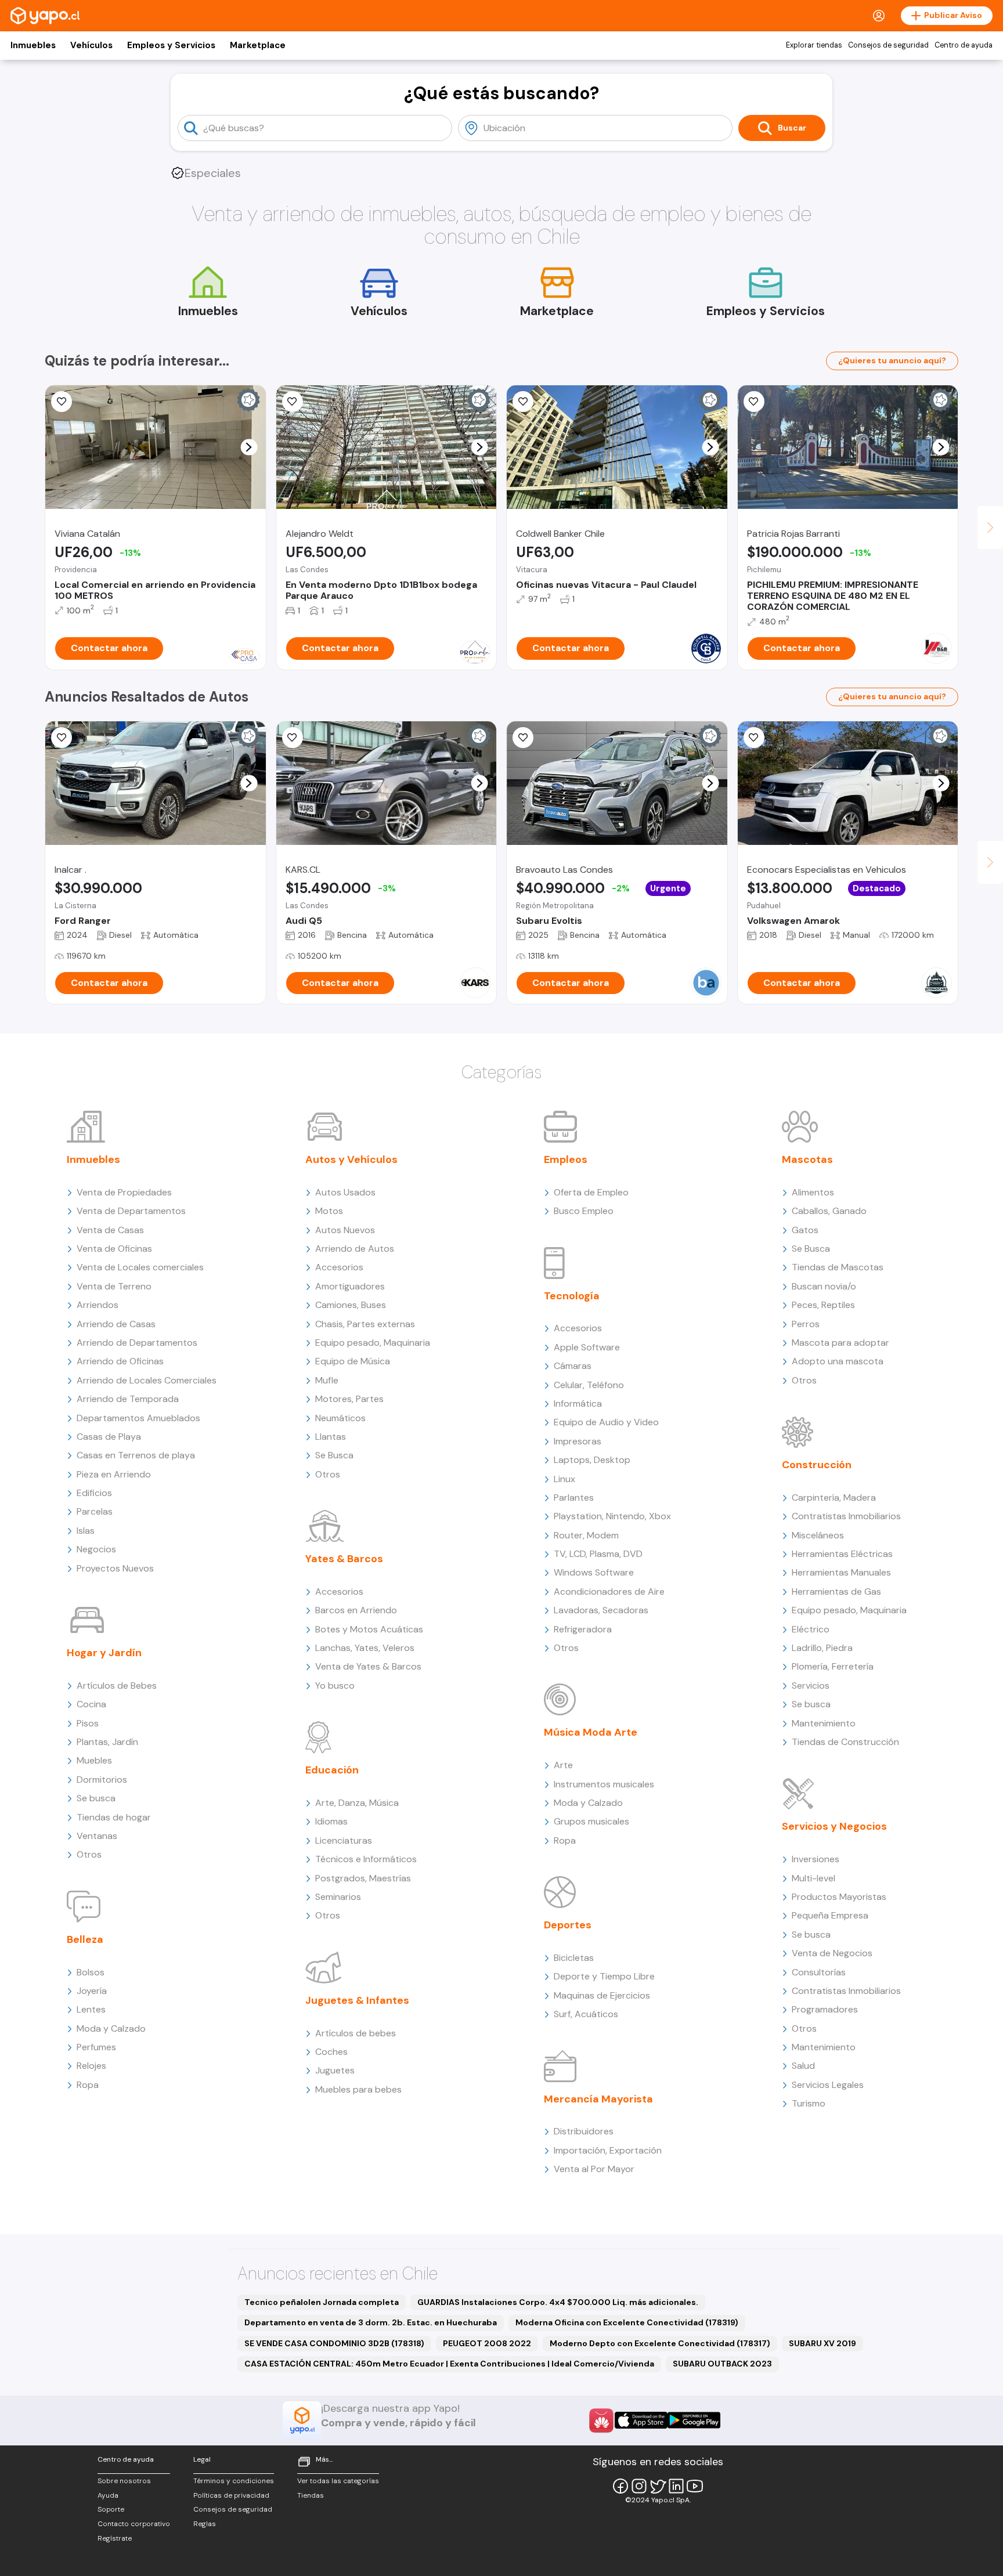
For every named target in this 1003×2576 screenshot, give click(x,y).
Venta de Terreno (114, 1286)
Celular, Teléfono (589, 1385)
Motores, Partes (349, 1399)
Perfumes (96, 2047)
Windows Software (594, 1572)
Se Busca (334, 1455)
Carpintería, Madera (834, 1497)
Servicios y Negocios (834, 1826)
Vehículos (91, 45)
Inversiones (816, 1859)
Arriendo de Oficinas (120, 1361)
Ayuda (108, 2495)
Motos (329, 1211)
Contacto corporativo (134, 2524)
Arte (563, 1765)
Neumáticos (340, 1418)
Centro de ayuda (964, 45)
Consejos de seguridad (888, 45)
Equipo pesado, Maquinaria (373, 1343)
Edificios (94, 1493)
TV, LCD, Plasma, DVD (598, 1554)
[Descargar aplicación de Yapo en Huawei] (601, 2420)
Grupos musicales (591, 1821)
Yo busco (335, 1686)
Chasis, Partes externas (365, 1324)
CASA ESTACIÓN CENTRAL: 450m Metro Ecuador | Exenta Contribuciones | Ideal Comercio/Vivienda (449, 2364)
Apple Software (587, 1347)
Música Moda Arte (591, 1732)
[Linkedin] (676, 2486)
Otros (89, 1854)
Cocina (91, 1704)
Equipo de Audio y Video (606, 1422)
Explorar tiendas (814, 45)
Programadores (825, 2009)
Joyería (92, 1991)
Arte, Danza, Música (357, 1803)
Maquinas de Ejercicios (602, 1995)
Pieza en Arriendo (114, 1474)
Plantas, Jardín (107, 1742)
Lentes (91, 2009)
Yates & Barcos (344, 1559)
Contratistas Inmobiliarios (846, 1516)
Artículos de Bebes (117, 1686)
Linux (564, 1479)
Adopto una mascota (838, 1361)
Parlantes (574, 1497)
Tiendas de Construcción (845, 1742)
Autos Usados (345, 1192)
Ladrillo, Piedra (822, 1648)
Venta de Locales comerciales (140, 1267)
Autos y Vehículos (351, 1159)
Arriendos (98, 1305)
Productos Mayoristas (839, 1897)
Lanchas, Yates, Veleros (365, 1648)
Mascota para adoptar (840, 1343)
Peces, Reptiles (823, 1305)
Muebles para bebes (358, 2089)
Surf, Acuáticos (586, 2014)
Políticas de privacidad (231, 2495)
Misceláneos (818, 1535)
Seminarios (338, 1897)
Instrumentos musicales (604, 1784)
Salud (803, 2066)
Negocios (96, 1549)
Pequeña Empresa (830, 1915)
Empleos (566, 1159)
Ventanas (97, 1836)
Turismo (809, 2103)
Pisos (88, 1723)
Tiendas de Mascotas (838, 1267)
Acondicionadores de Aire (609, 1592)
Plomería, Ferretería (833, 1666)
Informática (578, 1403)
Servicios (811, 1686)
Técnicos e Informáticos (366, 1859)
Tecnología (572, 1296)
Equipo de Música (353, 1361)
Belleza (85, 1939)
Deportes (568, 1925)
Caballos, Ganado (829, 1211)
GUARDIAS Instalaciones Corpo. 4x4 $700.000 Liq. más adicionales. (558, 2302)
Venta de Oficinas (114, 1249)
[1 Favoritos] (293, 402)
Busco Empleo (584, 1211)
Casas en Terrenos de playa (136, 1455)
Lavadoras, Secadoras (601, 1610)
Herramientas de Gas (836, 1592)
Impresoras (578, 1441)
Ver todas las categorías (338, 2481)
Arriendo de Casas (116, 1324)
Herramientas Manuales (841, 1572)
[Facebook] (620, 2486)
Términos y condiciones (234, 2481)
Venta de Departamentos (131, 1211)
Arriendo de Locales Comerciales (147, 1380)
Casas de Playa (109, 1437)
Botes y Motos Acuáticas (369, 1629)
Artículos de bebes (356, 2033)
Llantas (331, 1437)
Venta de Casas (110, 1230)
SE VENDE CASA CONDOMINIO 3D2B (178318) (334, 2343)
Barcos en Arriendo (356, 1610)
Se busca (96, 1798)
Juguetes (335, 2070)
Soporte (111, 2509)
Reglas (205, 2524)
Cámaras (573, 1366)
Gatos (805, 1230)
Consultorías (819, 1972)
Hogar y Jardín (104, 1653)
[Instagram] (639, 2486)
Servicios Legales (828, 2085)
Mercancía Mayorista (598, 2099)
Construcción (817, 1465)
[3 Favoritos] (293, 738)
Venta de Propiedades (124, 1192)
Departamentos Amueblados (138, 1418)
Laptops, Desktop (592, 1460)
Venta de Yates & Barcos (368, 1666)
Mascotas (807, 1159)
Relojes (91, 2066)
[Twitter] (658, 2486)
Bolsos (91, 1972)
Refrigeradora (583, 1629)
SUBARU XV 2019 (822, 2343)
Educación (332, 1770)
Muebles (94, 1760)
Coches (331, 2052)
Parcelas (95, 1511)
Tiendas (311, 2495)
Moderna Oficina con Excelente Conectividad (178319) (627, 2322)
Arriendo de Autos (355, 1249)
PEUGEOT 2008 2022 (487, 2343)
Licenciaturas (344, 1840)
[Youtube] (695, 2486)
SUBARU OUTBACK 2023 (722, 2364)
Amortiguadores (350, 1286)
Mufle (327, 1380)
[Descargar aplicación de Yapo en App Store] (641, 2420)
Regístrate (115, 2538)
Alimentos (813, 1192)
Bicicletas (574, 1958)
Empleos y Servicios (171, 45)
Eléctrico (811, 1629)
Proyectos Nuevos (115, 1568)
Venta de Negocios (832, 1953)
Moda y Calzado (111, 2028)
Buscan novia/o (824, 1286)
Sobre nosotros (124, 2481)
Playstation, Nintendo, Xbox (612, 1516)
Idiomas (331, 1821)
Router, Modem (586, 1535)
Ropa (88, 2085)
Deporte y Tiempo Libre (604, 1976)
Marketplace (258, 45)
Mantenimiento (824, 1723)
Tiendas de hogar (114, 1817)
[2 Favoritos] (62, 402)
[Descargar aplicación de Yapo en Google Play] (694, 2420)
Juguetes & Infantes (357, 2000)
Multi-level (813, 1878)
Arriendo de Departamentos (137, 1343)
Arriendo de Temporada (128, 1399)
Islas (86, 1531)
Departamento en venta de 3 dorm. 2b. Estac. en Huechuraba (371, 2322)
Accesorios (339, 1267)
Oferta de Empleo (591, 1192)
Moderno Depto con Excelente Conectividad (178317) (660, 2343)
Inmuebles (33, 45)
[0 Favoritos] (523, 402)
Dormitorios (102, 1780)
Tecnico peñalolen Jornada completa (322, 2302)
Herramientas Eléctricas (842, 1554)
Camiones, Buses (351, 1305)
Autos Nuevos (345, 1230)
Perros (806, 1324)
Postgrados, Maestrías (363, 1878)
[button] (249, 447)
